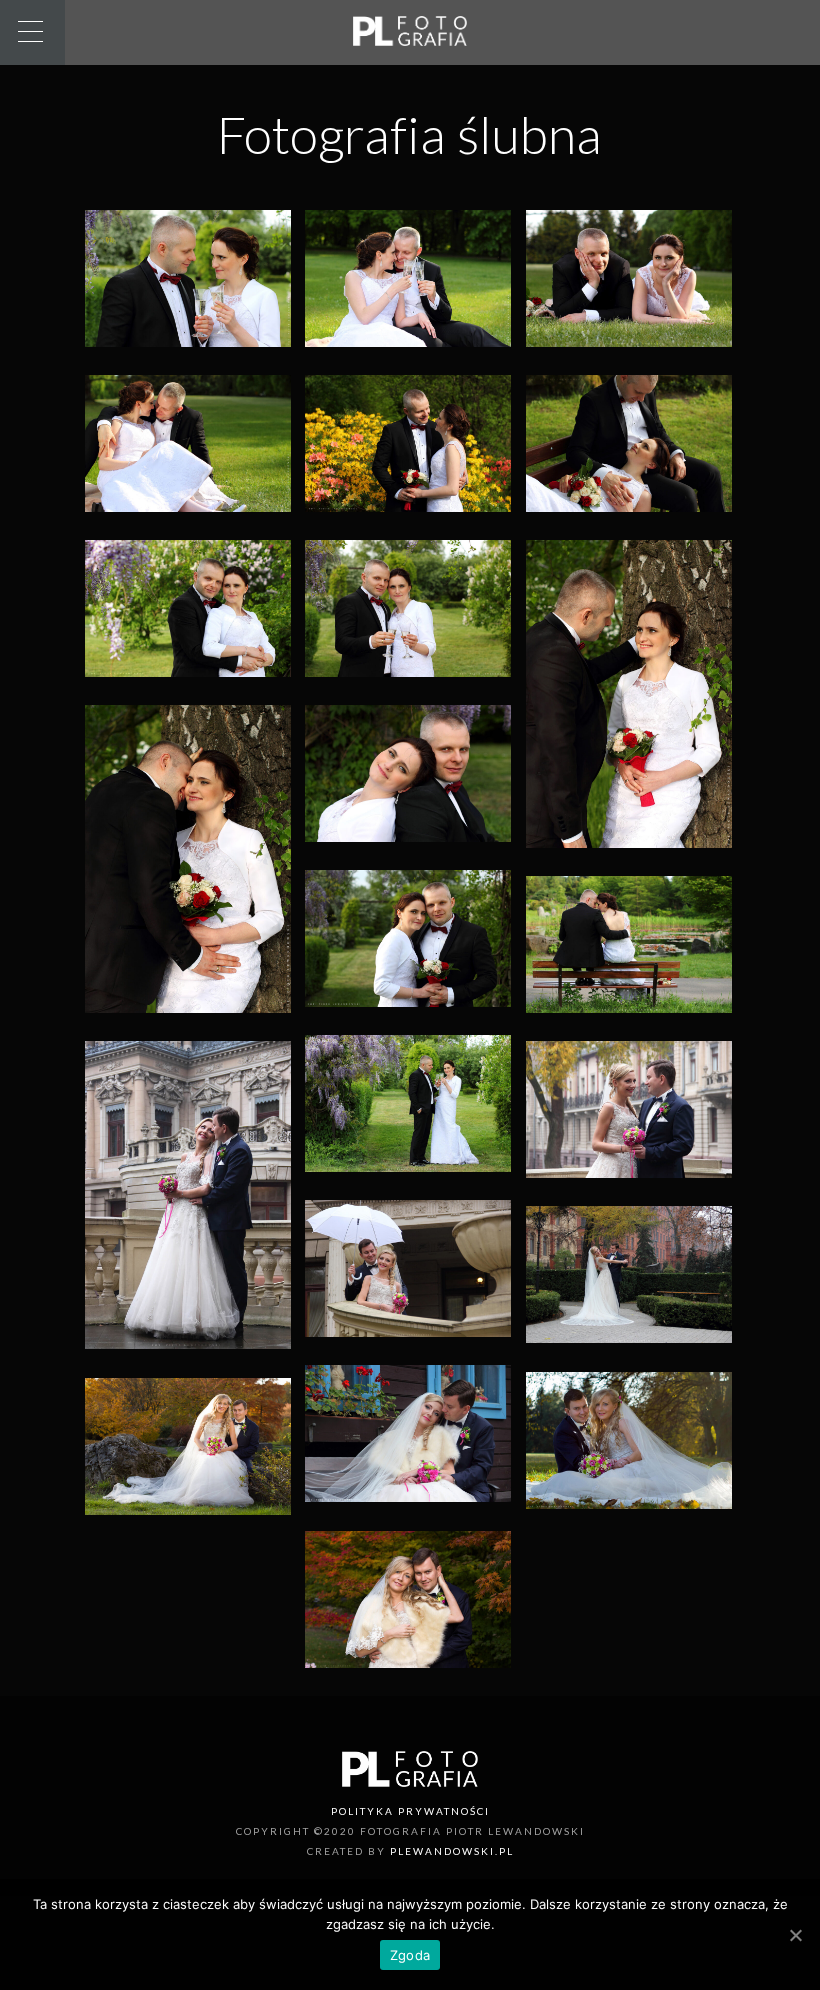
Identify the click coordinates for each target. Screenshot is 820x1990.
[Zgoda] (795, 1935)
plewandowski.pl (452, 1851)
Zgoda (410, 1955)
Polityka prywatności (410, 1811)
